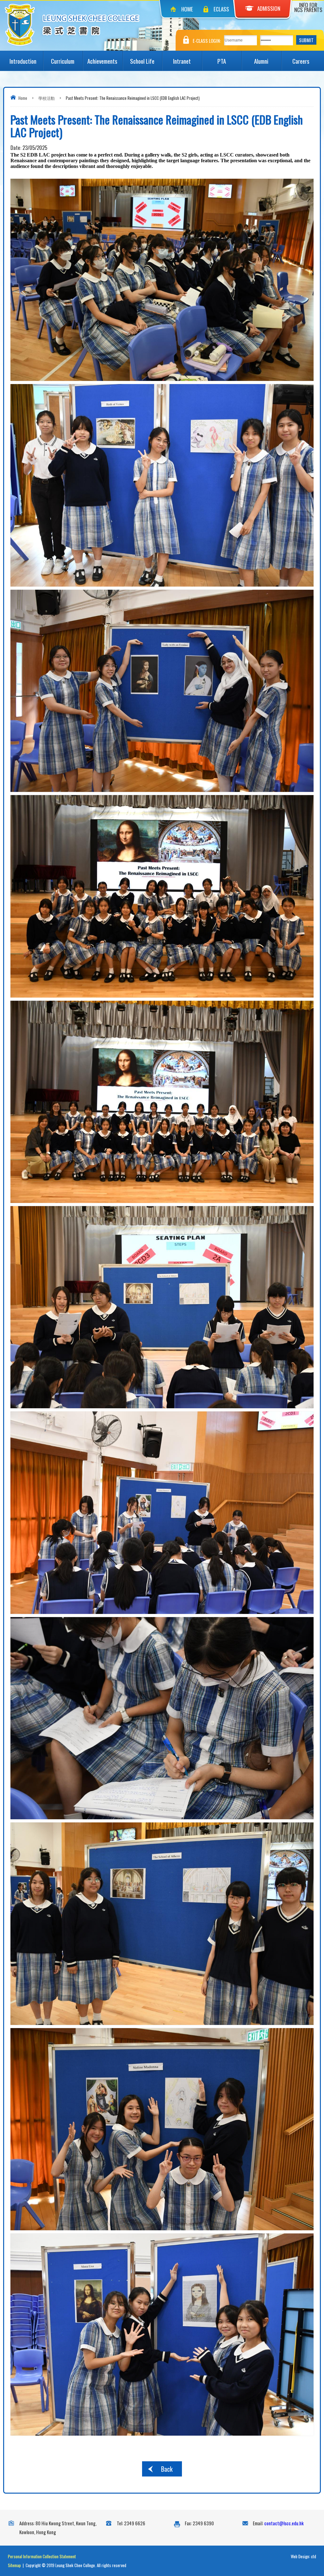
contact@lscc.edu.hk (284, 2523)
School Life (142, 61)
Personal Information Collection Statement (42, 2556)
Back (167, 2469)
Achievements (102, 61)
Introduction (23, 61)
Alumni (261, 61)
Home (187, 9)
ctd (314, 2556)
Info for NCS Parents (308, 7)
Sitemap (14, 2565)
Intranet (182, 61)
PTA (222, 61)
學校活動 (47, 98)
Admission (269, 8)
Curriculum (63, 61)
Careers (301, 61)
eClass (221, 9)
